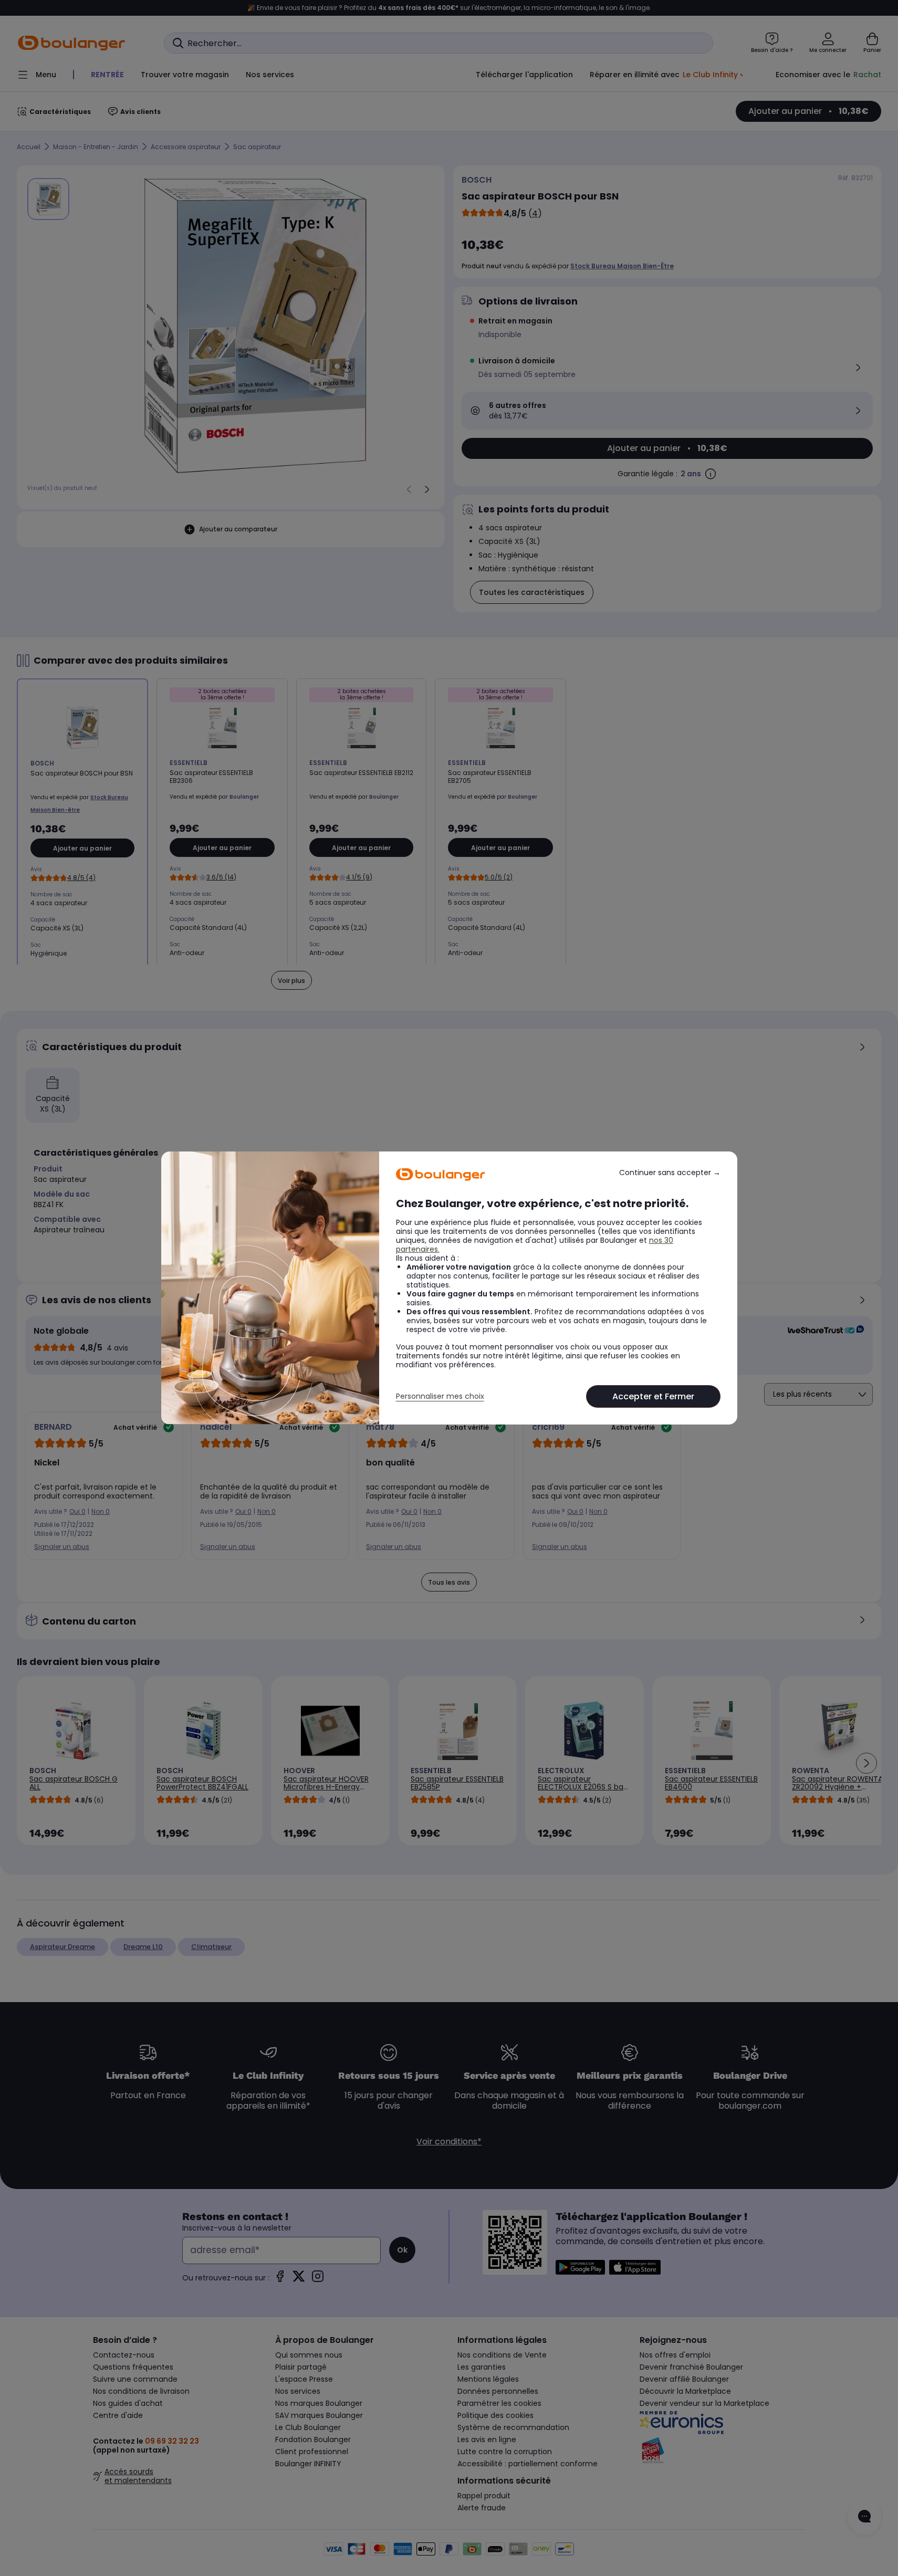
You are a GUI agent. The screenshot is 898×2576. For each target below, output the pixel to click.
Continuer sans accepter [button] (670, 1173)
